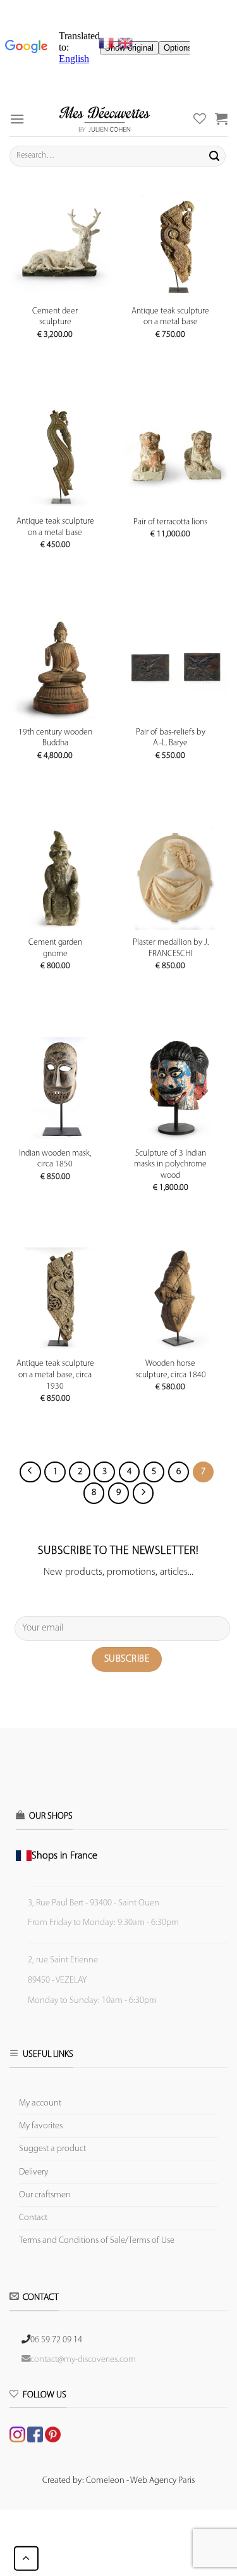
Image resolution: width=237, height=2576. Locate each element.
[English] (125, 43)
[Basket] (221, 118)
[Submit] (214, 156)
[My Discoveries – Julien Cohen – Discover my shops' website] (104, 119)
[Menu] (17, 119)
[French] (108, 43)
